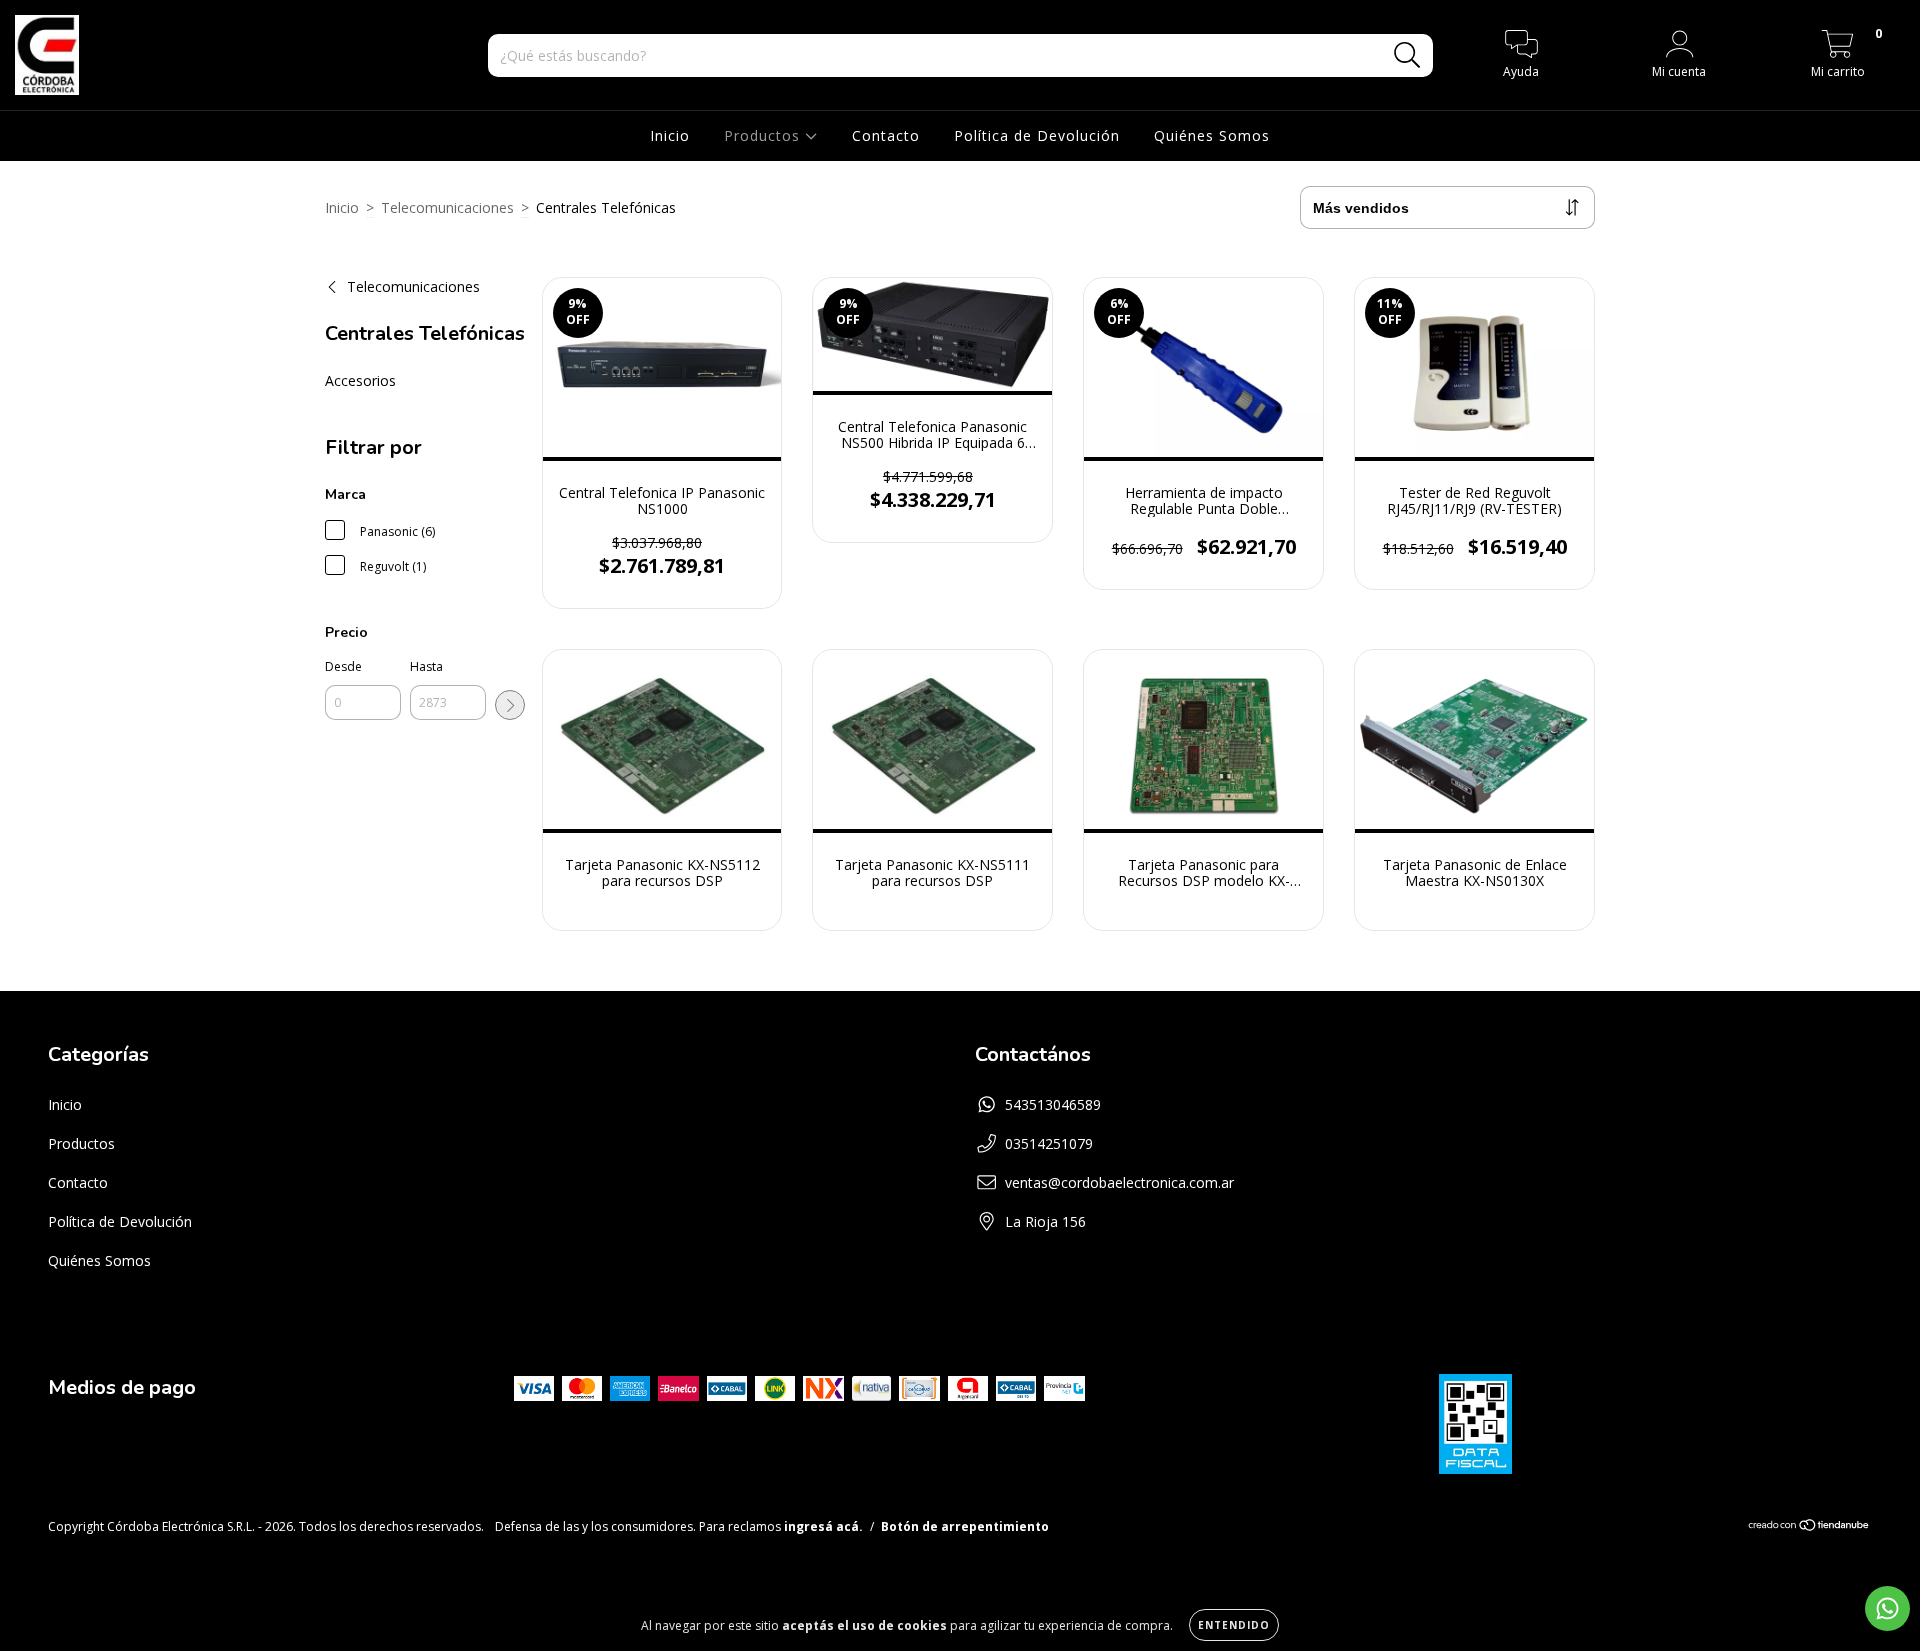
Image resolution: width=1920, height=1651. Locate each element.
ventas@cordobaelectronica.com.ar (1119, 1182)
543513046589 (1053, 1104)
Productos (764, 135)
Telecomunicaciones (447, 207)
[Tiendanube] (1809, 1527)
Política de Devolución (1037, 135)
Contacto (886, 135)
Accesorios (360, 380)
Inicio (670, 135)
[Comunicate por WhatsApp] (1887, 1608)
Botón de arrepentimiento (965, 1526)
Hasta (426, 666)
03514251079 (1049, 1143)
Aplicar (510, 705)
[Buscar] (1407, 55)
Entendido (1234, 1625)
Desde (343, 666)
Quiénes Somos (1212, 135)
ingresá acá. (823, 1526)
